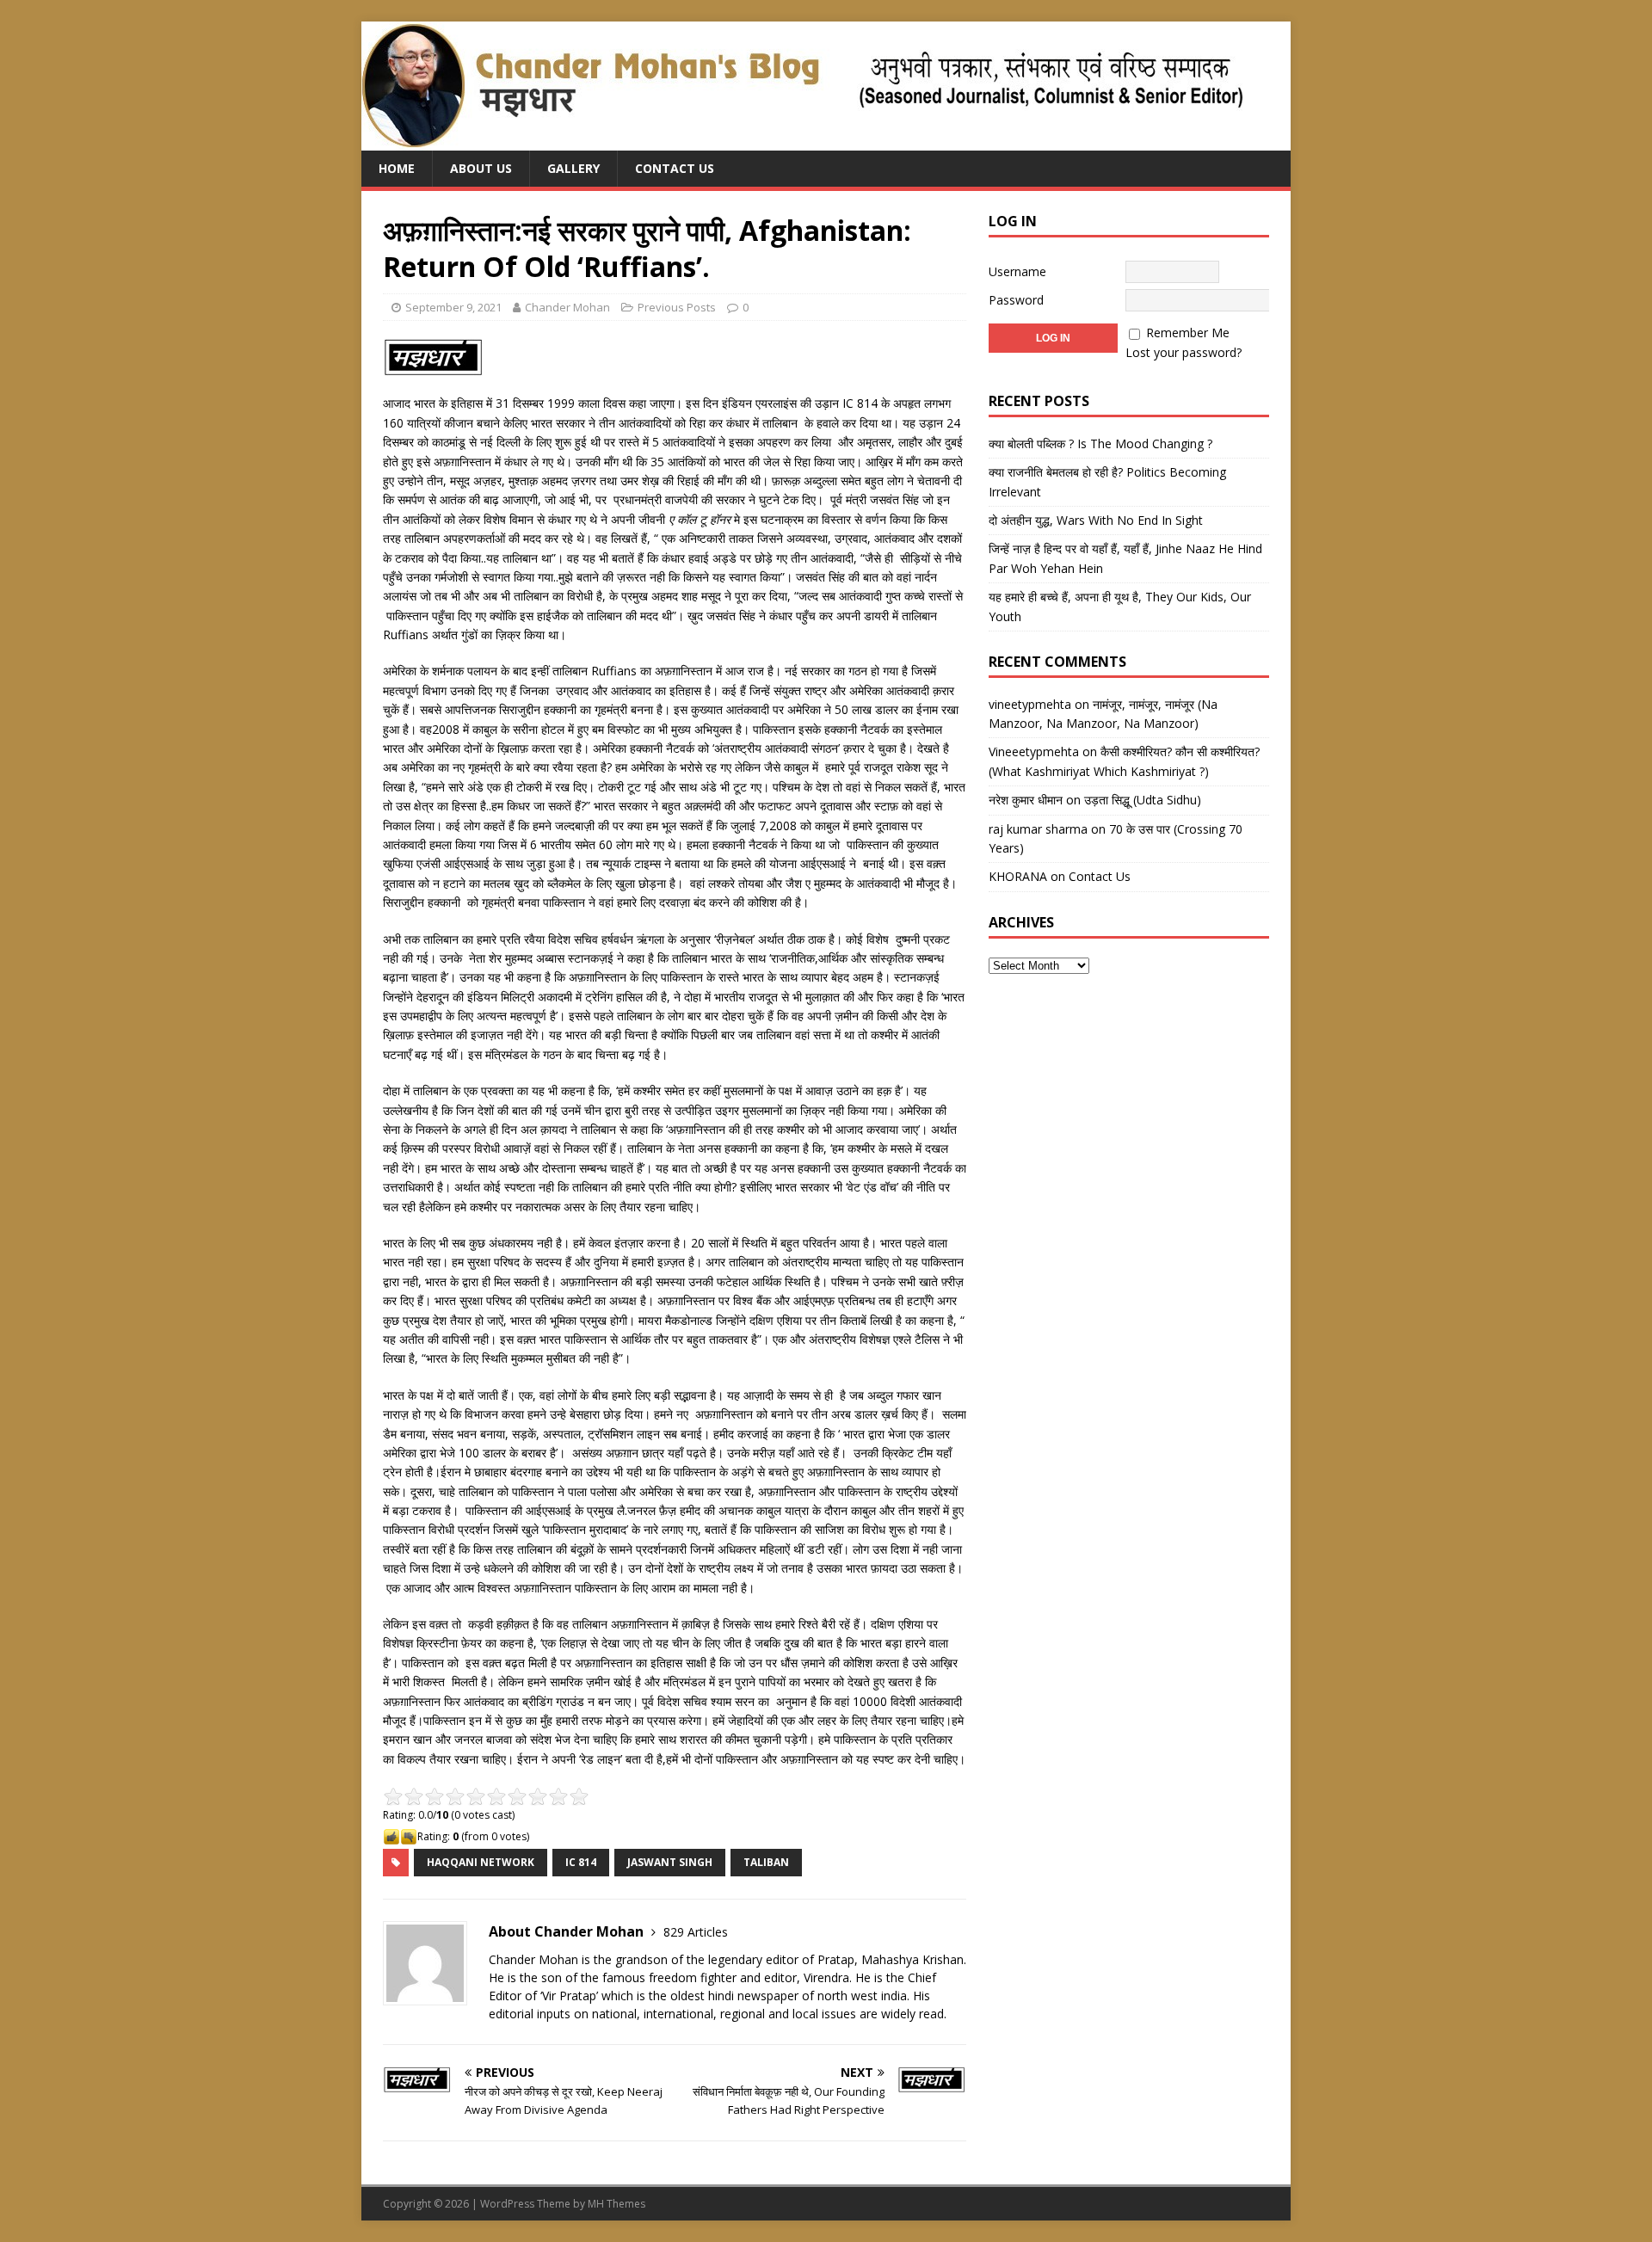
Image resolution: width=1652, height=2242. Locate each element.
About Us (481, 168)
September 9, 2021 (453, 307)
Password (1016, 300)
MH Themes (616, 2204)
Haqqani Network (481, 1862)
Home (397, 168)
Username (1017, 271)
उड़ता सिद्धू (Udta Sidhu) (1143, 800)
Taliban (766, 1862)
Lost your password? (1184, 352)
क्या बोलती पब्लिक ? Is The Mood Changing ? (1100, 443)
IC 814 (581, 1862)
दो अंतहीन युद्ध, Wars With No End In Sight (1096, 520)
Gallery (573, 168)
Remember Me (1188, 333)
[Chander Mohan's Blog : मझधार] (802, 141)
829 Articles (696, 1932)
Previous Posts (677, 307)
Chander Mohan (567, 307)
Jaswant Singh (670, 1862)
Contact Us (675, 168)
